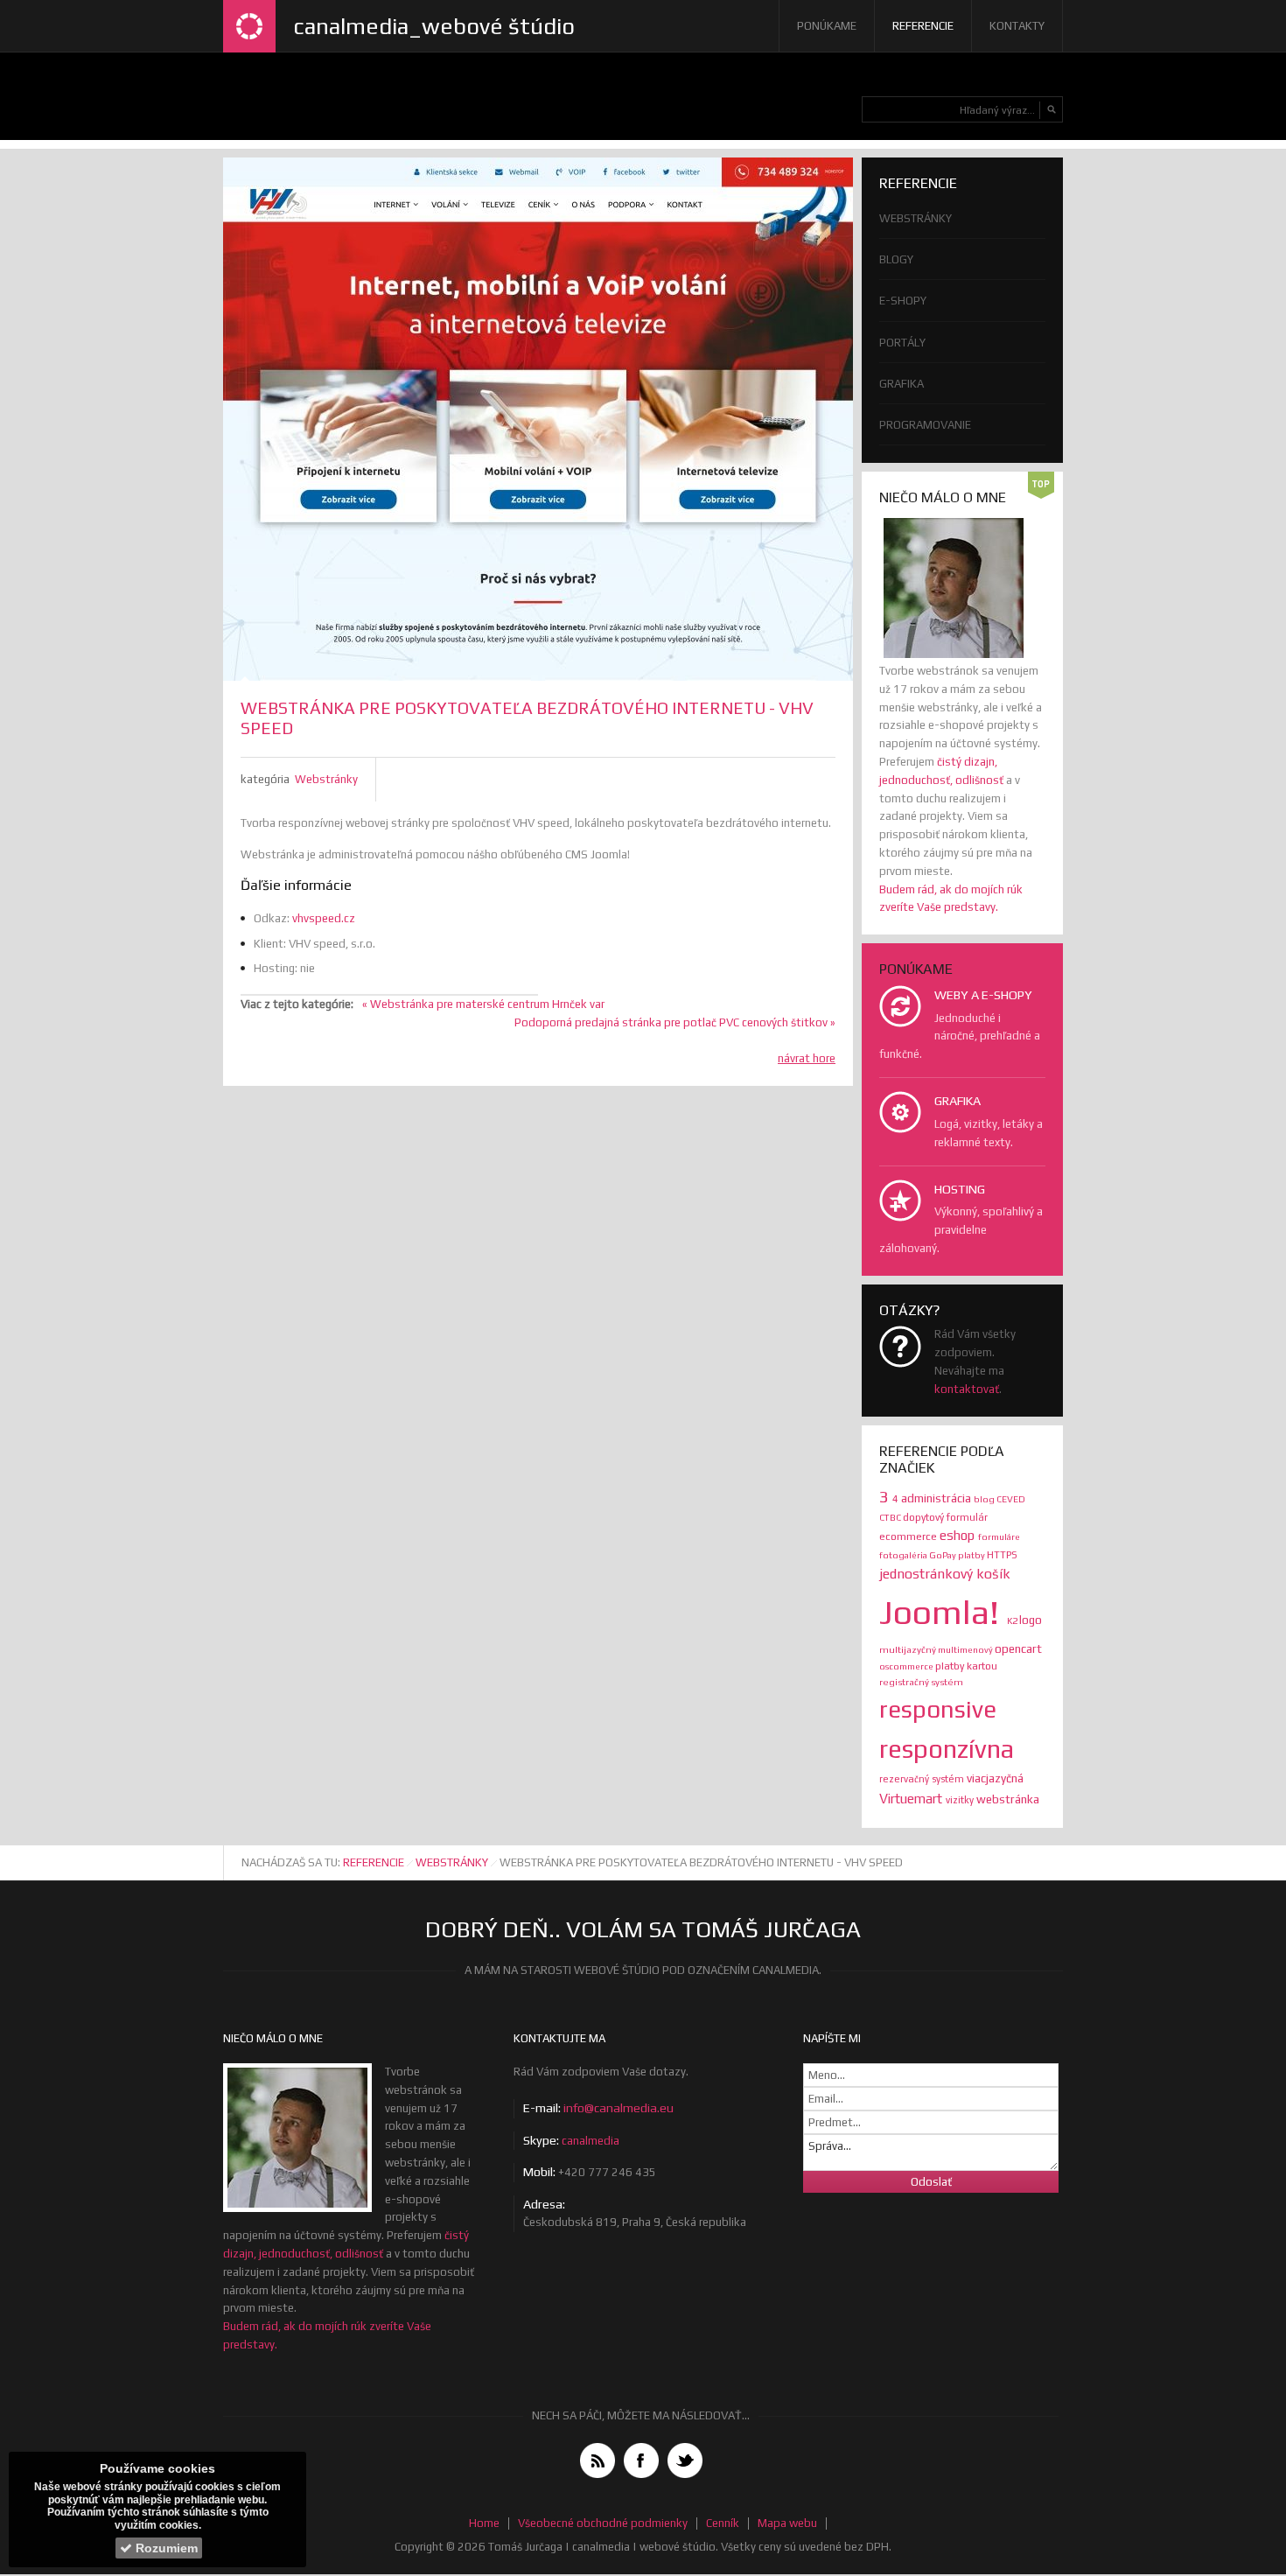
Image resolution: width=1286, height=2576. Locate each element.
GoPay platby (958, 1555)
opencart (1018, 1648)
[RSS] (598, 2460)
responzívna (947, 1749)
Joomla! (943, 1612)
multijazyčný (909, 1649)
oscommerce (907, 1666)
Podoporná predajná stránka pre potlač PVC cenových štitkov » (675, 1022)
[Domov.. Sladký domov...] (249, 26)
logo (1031, 1620)
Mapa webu (787, 2523)
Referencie (923, 26)
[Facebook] (641, 2460)
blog (985, 1499)
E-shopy (903, 301)
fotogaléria (904, 1555)
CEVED (1011, 1499)
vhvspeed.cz (324, 918)
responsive (938, 1709)
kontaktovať (967, 1389)
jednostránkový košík (945, 1573)
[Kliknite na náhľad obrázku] (538, 419)
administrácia (937, 1498)
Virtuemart (912, 1799)
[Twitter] (685, 2460)
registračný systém (921, 1682)
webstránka (1008, 1799)
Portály (902, 343)
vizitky (961, 1800)
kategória (265, 779)
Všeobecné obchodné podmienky (603, 2523)
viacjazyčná (995, 1778)
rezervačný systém (923, 1779)
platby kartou (966, 1666)
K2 (1013, 1620)
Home (484, 2523)
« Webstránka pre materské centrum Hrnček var (483, 1004)
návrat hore (807, 1058)
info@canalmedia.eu (619, 2108)
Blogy (896, 259)
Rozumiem (165, 2548)
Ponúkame (827, 26)
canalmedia (591, 2141)
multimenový (966, 1649)
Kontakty (1017, 26)
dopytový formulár (945, 1517)
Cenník (723, 2523)
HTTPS (1002, 1554)
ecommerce (909, 1536)
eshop (959, 1535)
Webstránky (326, 779)
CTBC (891, 1517)
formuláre (999, 1536)
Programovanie (925, 425)
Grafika (902, 384)
